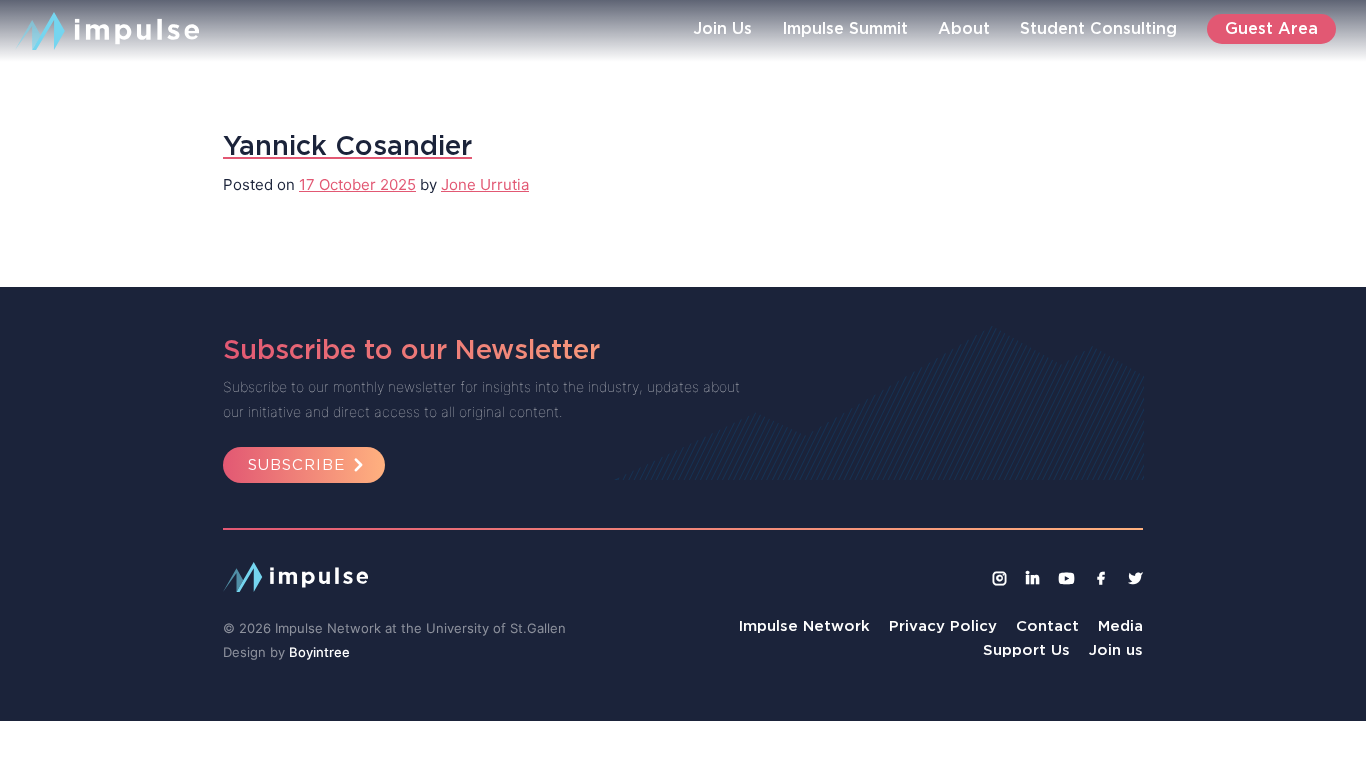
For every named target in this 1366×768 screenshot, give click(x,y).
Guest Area (1271, 28)
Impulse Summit (845, 28)
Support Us (1026, 649)
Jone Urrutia (485, 184)
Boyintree (319, 652)
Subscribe (296, 464)
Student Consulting (1098, 28)
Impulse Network (804, 625)
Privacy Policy (943, 625)
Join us (1116, 649)
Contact (1047, 625)
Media (1120, 625)
